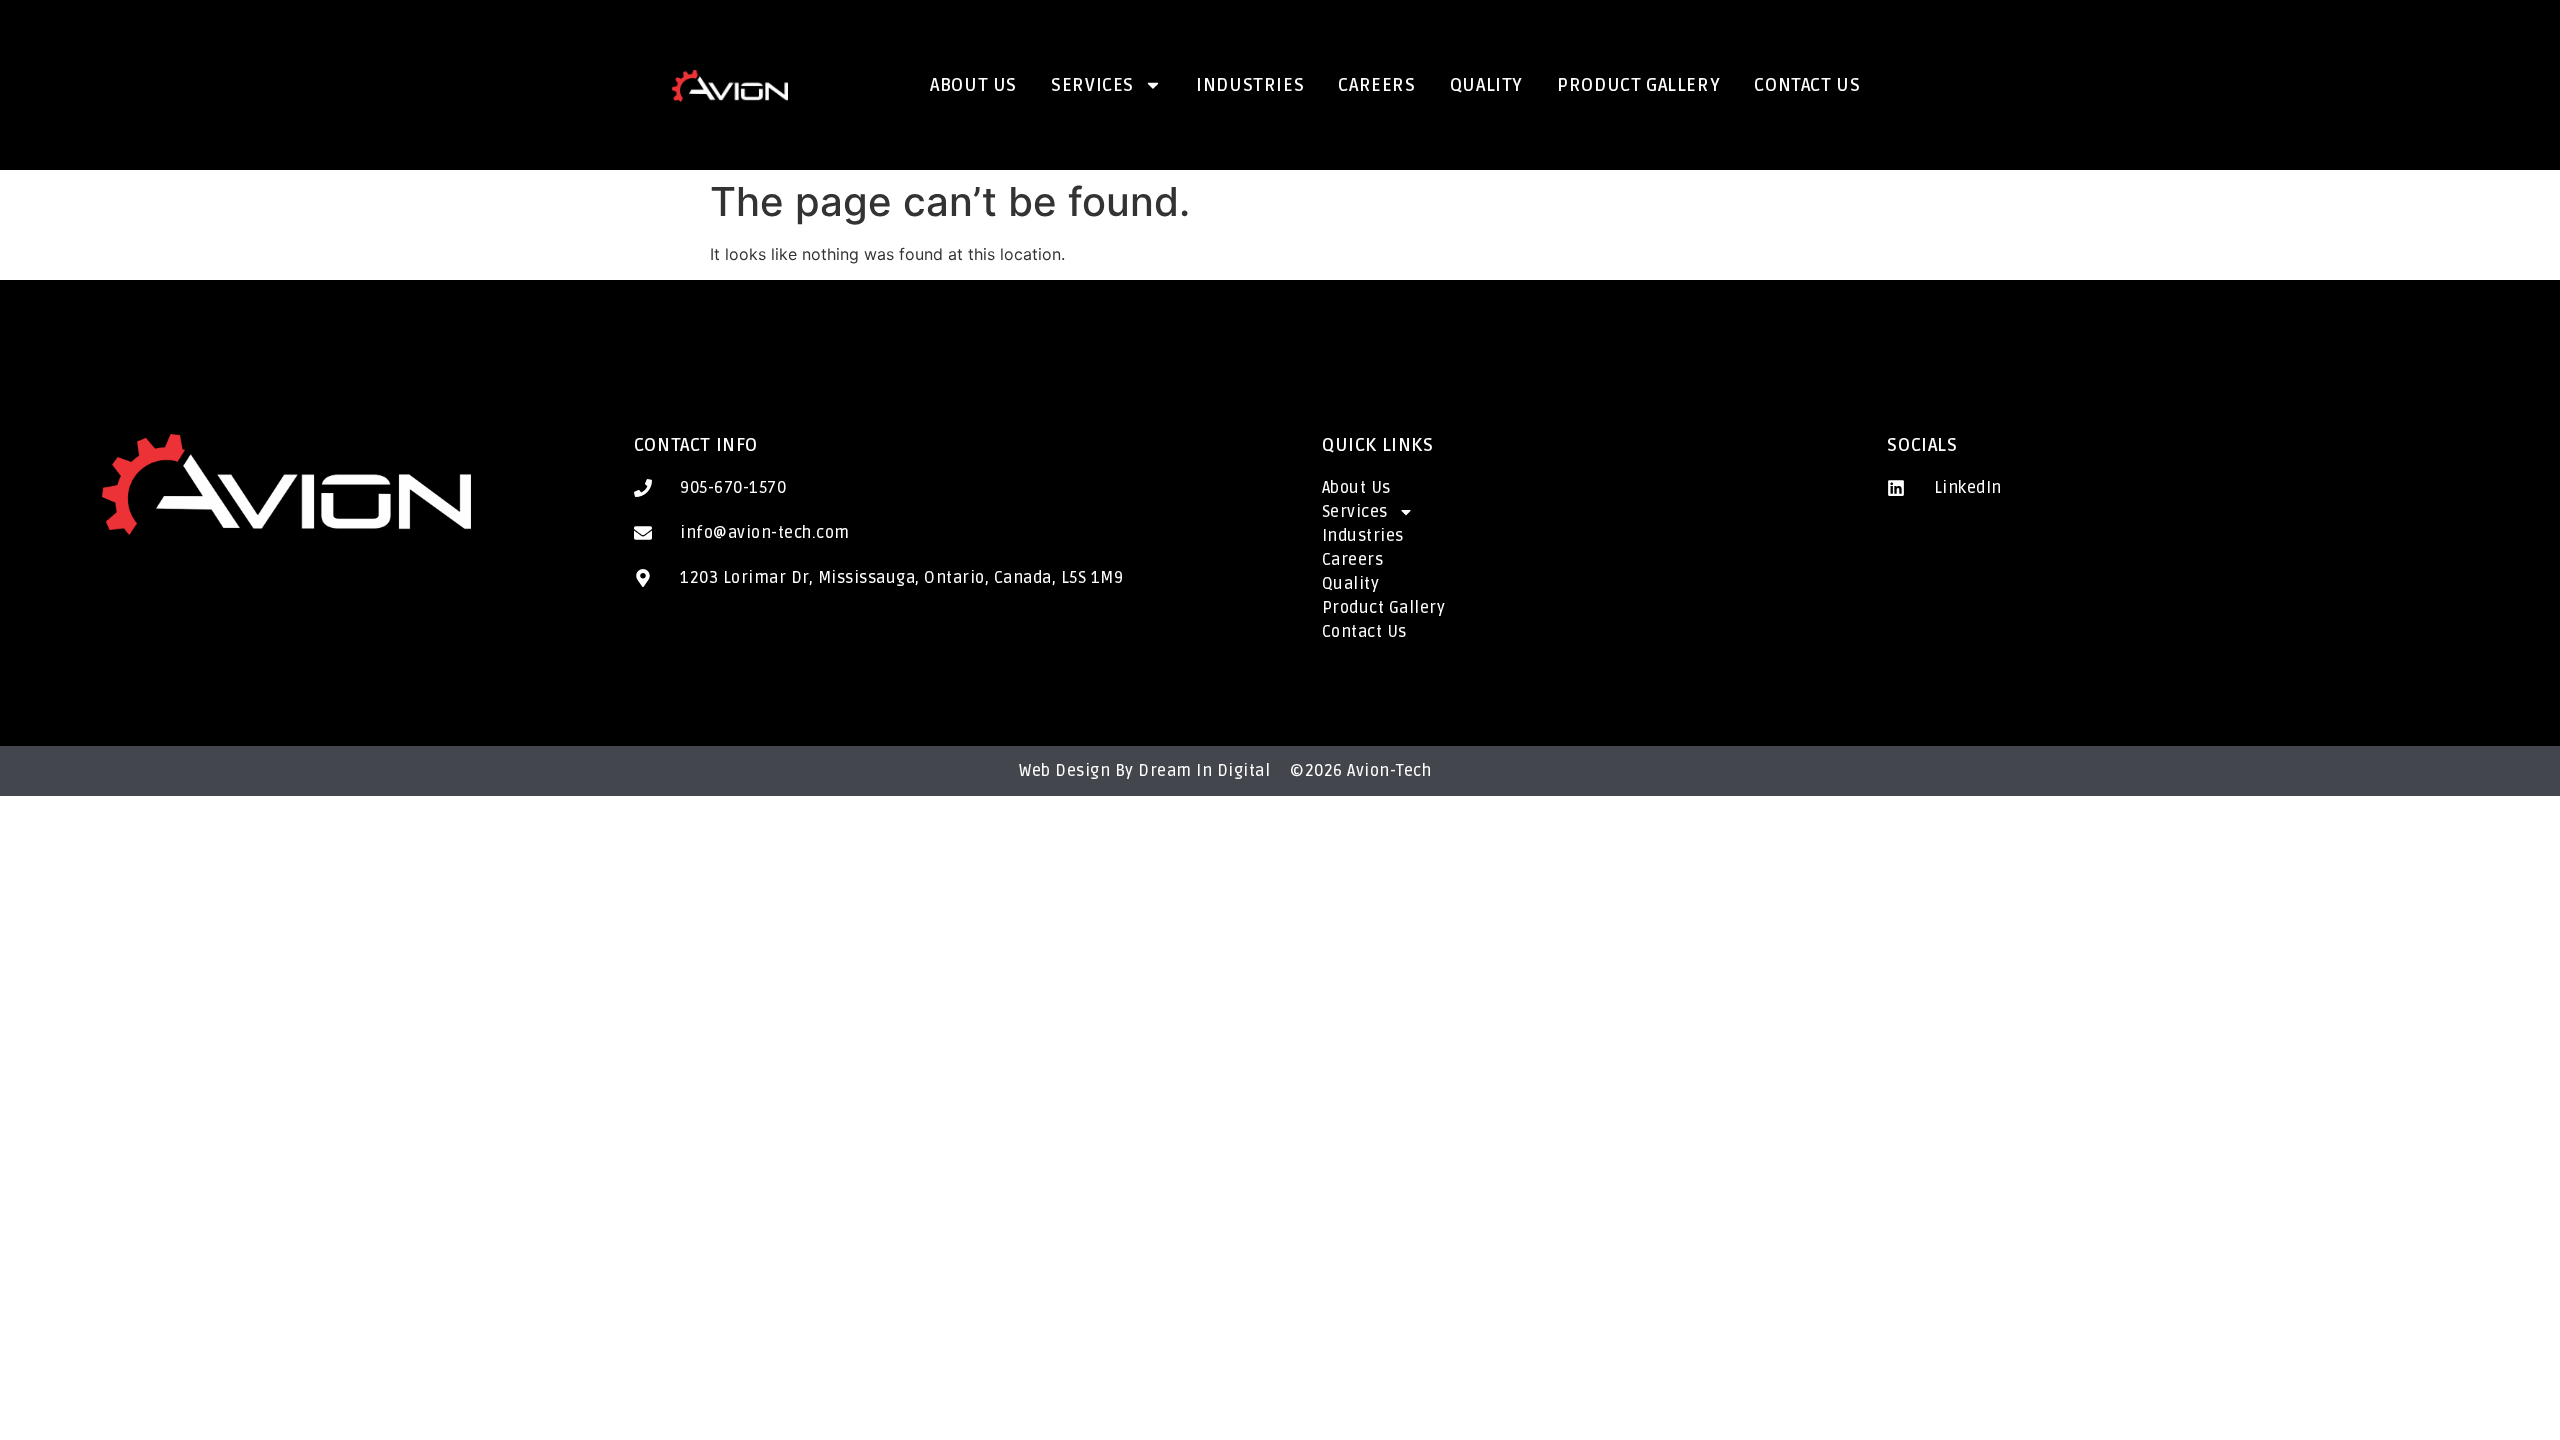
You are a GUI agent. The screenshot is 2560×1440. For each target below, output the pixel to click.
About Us (973, 85)
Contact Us (1807, 85)
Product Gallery (1638, 85)
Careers (1376, 85)
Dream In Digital (1204, 771)
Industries (1250, 85)
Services (1092, 85)
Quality (1486, 85)
